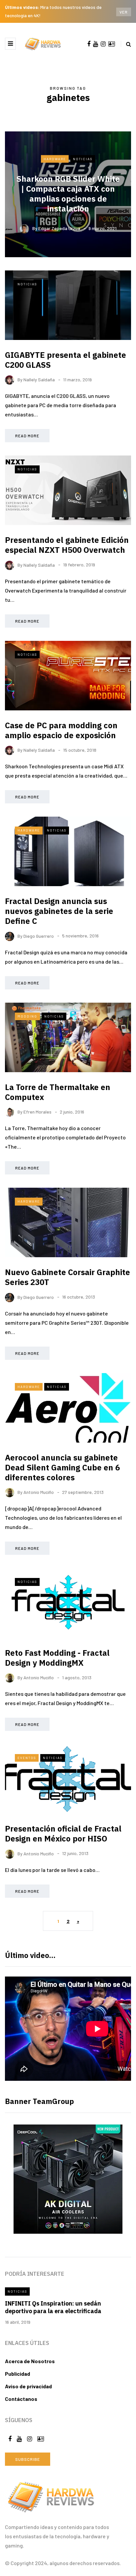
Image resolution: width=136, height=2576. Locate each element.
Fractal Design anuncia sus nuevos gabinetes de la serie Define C (59, 911)
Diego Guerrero (39, 936)
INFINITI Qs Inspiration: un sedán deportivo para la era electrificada (53, 2307)
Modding (27, 1016)
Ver (124, 12)
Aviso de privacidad (28, 2386)
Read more (27, 436)
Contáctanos (21, 2399)
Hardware (55, 159)
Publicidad (17, 2374)
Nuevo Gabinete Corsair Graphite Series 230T (68, 1277)
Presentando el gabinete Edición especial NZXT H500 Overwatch (67, 545)
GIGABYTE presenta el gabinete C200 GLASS (66, 360)
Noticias (83, 159)
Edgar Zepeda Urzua (59, 228)
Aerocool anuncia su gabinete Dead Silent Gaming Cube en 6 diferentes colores (62, 1467)
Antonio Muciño (39, 1492)
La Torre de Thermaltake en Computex (58, 1092)
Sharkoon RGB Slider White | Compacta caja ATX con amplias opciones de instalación (68, 194)
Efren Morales (37, 1112)
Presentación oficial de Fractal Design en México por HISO (63, 1834)
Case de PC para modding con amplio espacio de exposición (61, 730)
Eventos (27, 1758)
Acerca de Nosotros (30, 2361)
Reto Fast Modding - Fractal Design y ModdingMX (57, 1658)
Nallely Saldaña (39, 380)
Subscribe (28, 2459)
